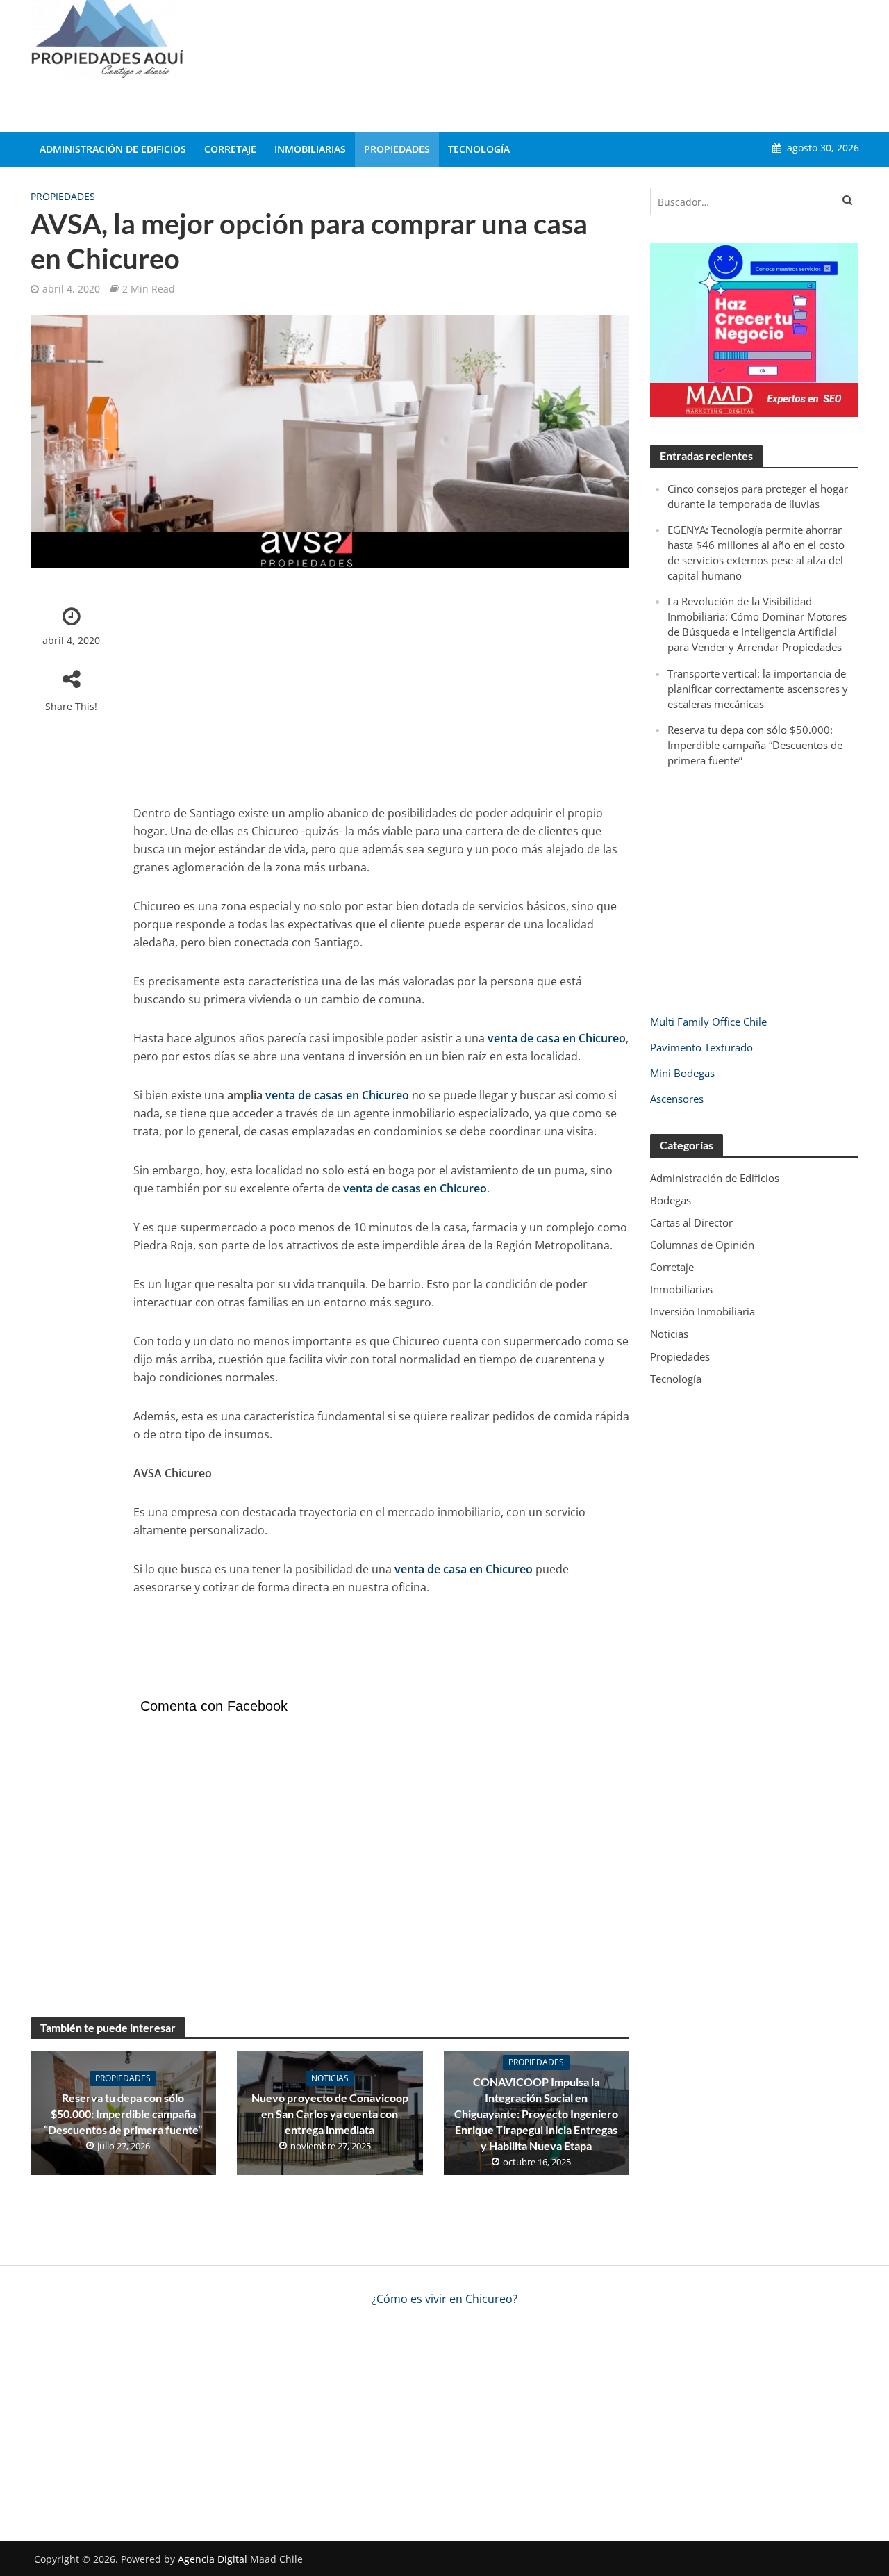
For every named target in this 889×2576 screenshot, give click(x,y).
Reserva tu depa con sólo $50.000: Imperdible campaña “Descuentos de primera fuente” (123, 2114)
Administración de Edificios (113, 149)
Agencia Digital (213, 2559)
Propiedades (397, 149)
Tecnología (479, 149)
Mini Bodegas (682, 1073)
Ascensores (677, 1099)
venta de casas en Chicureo (337, 1095)
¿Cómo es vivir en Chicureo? (444, 2299)
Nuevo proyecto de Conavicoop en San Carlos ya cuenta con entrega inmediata (330, 2114)
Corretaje (230, 149)
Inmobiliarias (310, 149)
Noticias (330, 2078)
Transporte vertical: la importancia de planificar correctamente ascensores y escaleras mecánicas (758, 689)
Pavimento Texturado (701, 1047)
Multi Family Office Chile (708, 1022)
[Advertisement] (606, 63)
